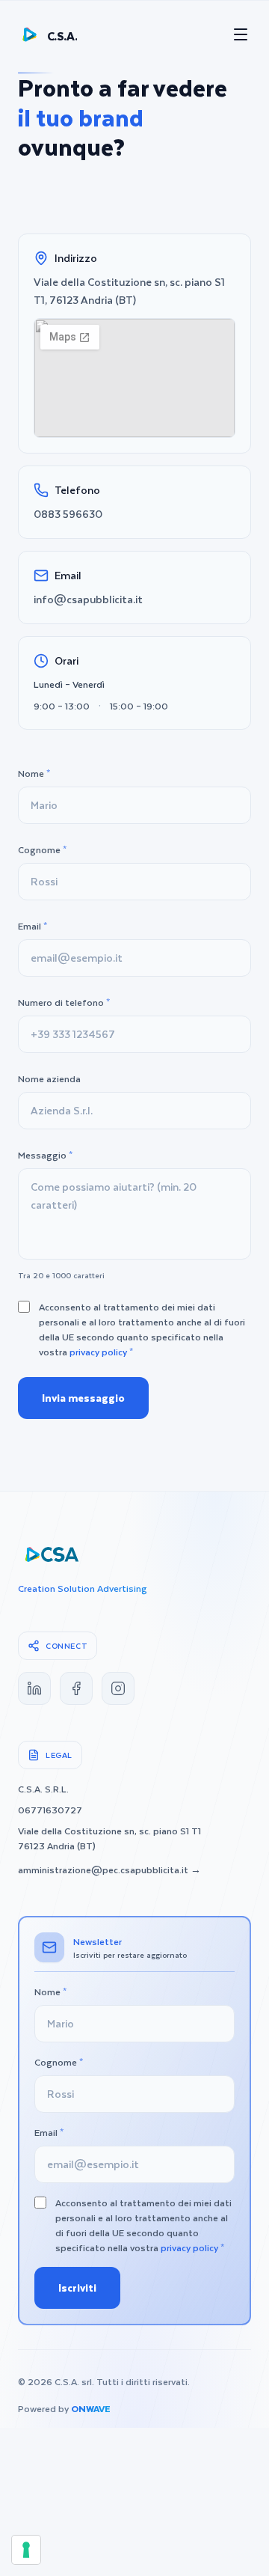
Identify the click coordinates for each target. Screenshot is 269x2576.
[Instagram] (118, 1688)
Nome (34, 773)
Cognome (42, 849)
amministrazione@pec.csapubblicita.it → (109, 1870)
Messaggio (45, 1155)
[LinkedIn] (34, 1688)
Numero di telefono (64, 1002)
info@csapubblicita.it (88, 599)
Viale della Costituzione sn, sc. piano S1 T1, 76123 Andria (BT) (129, 291)
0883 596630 (68, 514)
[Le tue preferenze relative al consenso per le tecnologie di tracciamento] (26, 2550)
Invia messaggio (83, 1398)
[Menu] (241, 34)
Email (33, 926)
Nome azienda (49, 1078)
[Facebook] (76, 1688)
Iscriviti (77, 2287)
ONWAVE (91, 2408)
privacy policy (98, 1352)
